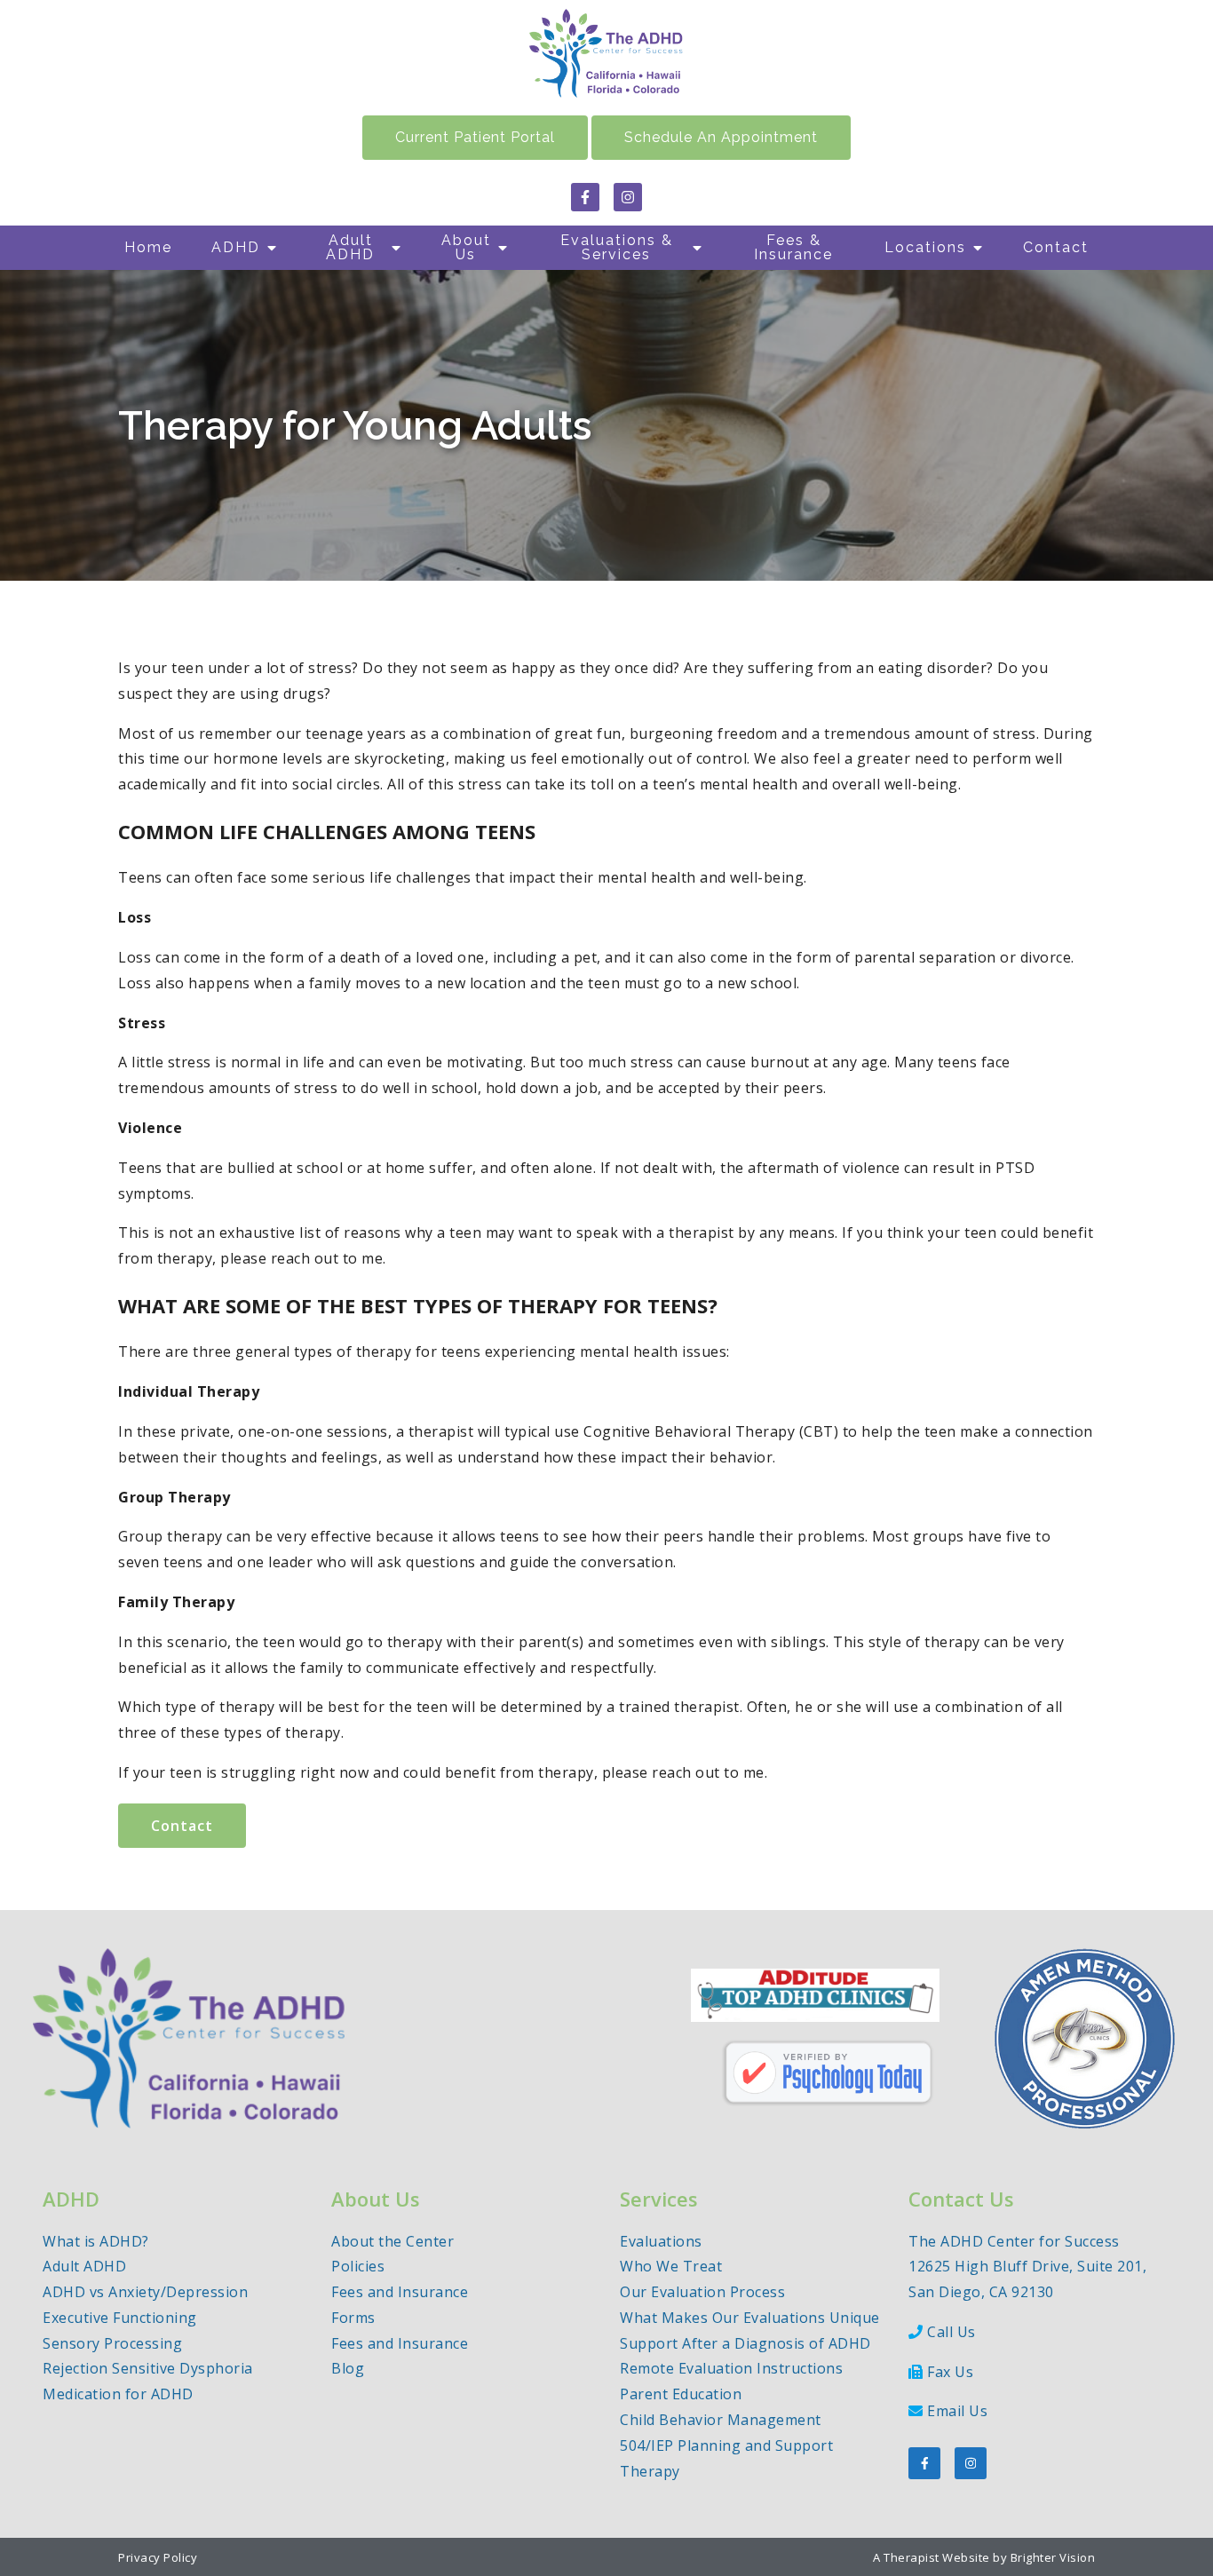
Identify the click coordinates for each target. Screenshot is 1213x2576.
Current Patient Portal (475, 137)
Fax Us (950, 2372)
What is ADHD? (96, 2241)
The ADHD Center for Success (1014, 2241)
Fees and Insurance (400, 2292)
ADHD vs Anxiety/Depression (145, 2292)
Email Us (957, 2411)
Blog (348, 2368)
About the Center (392, 2241)
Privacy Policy (158, 2557)
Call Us (951, 2332)
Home (148, 247)
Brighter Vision (1053, 2557)
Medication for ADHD (118, 2394)
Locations (925, 247)
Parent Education (681, 2394)
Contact (1056, 247)
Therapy (650, 2471)
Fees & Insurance (793, 247)
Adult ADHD (350, 247)
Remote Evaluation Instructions (731, 2368)
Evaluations (661, 2241)
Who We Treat (671, 2266)
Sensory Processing (112, 2343)
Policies (358, 2266)
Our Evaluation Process (702, 2292)
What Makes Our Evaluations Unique (750, 2318)
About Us (466, 247)
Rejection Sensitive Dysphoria (148, 2368)
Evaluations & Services (617, 247)
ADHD (236, 247)
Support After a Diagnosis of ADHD (745, 2343)
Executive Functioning (120, 2318)
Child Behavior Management (721, 2420)
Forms (353, 2318)
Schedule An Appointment (721, 137)
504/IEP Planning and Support (726, 2445)
